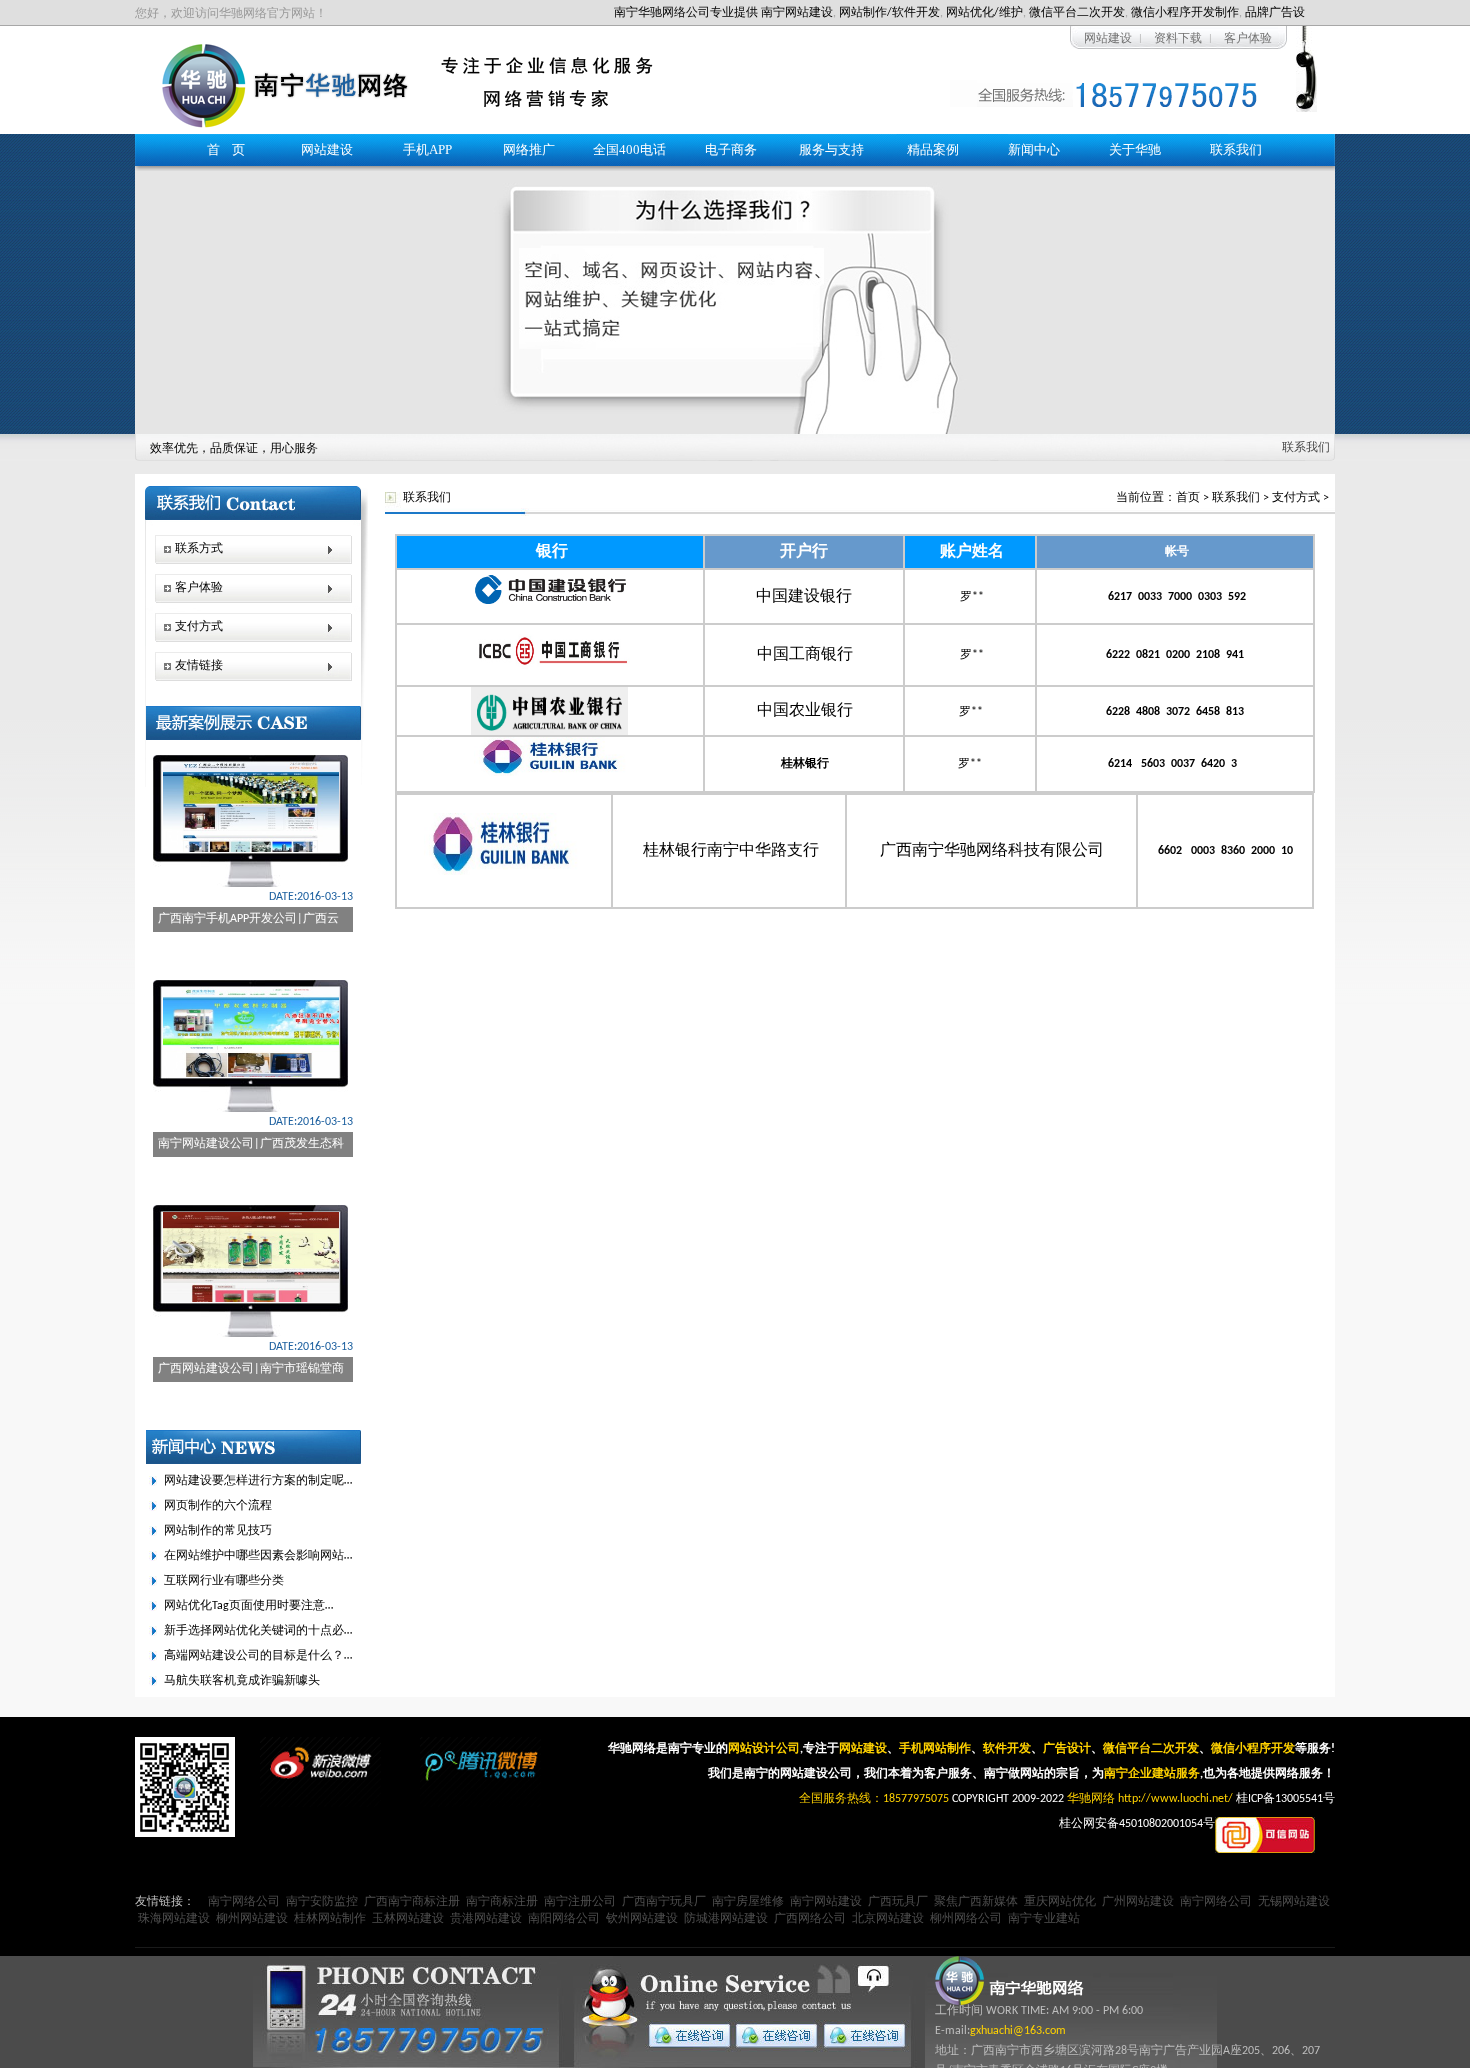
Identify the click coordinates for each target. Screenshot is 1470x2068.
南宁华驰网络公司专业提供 (686, 13)
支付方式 (1296, 498)
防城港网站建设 (726, 1919)
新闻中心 (1034, 149)
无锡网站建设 (1294, 1902)
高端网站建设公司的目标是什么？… (258, 1656)
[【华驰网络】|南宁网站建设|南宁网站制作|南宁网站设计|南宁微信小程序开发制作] (285, 125)
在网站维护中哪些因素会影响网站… (258, 1556)
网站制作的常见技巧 (218, 1531)
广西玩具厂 (898, 1902)
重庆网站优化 (1060, 1902)
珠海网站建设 (174, 1919)
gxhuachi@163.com (1018, 2031)
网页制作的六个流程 (218, 1506)
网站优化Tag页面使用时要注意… (248, 1606)
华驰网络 (1091, 1799)
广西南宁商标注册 (412, 1902)
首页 (1188, 498)
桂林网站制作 (330, 1919)
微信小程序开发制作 (1185, 13)
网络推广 (529, 149)
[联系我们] (735, 284)
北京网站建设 (888, 1919)
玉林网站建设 (408, 1919)
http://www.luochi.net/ (1175, 1799)
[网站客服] (685, 2035)
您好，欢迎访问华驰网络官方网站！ (231, 14)
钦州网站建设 (642, 1919)
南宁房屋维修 (748, 1902)
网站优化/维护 (984, 13)
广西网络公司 (810, 1919)
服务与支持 (831, 149)
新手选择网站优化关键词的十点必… (258, 1631)
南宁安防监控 (322, 1902)
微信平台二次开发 (1077, 13)
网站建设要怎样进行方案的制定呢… (258, 1481)
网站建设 (1108, 39)
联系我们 (1236, 149)
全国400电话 (629, 149)
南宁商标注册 (502, 1902)
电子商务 (731, 149)
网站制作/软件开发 (889, 13)
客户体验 (1248, 39)
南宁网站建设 (797, 13)
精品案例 (933, 149)
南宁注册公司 (580, 1902)
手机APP (427, 149)
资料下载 (1178, 39)
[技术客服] (859, 2035)
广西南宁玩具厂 (664, 1902)
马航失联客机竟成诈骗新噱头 (242, 1681)
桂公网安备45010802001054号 (1137, 1824)
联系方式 (199, 549)
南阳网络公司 (564, 1919)
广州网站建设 (1138, 1902)
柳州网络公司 (966, 1919)
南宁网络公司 (244, 1902)
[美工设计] (772, 2035)
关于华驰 (1135, 149)
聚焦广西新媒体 (976, 1902)
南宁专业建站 (1044, 1919)
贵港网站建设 (486, 1919)
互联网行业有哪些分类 (224, 1581)
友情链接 (199, 666)
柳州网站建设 (252, 1919)
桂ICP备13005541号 (1285, 1799)
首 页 (226, 149)
